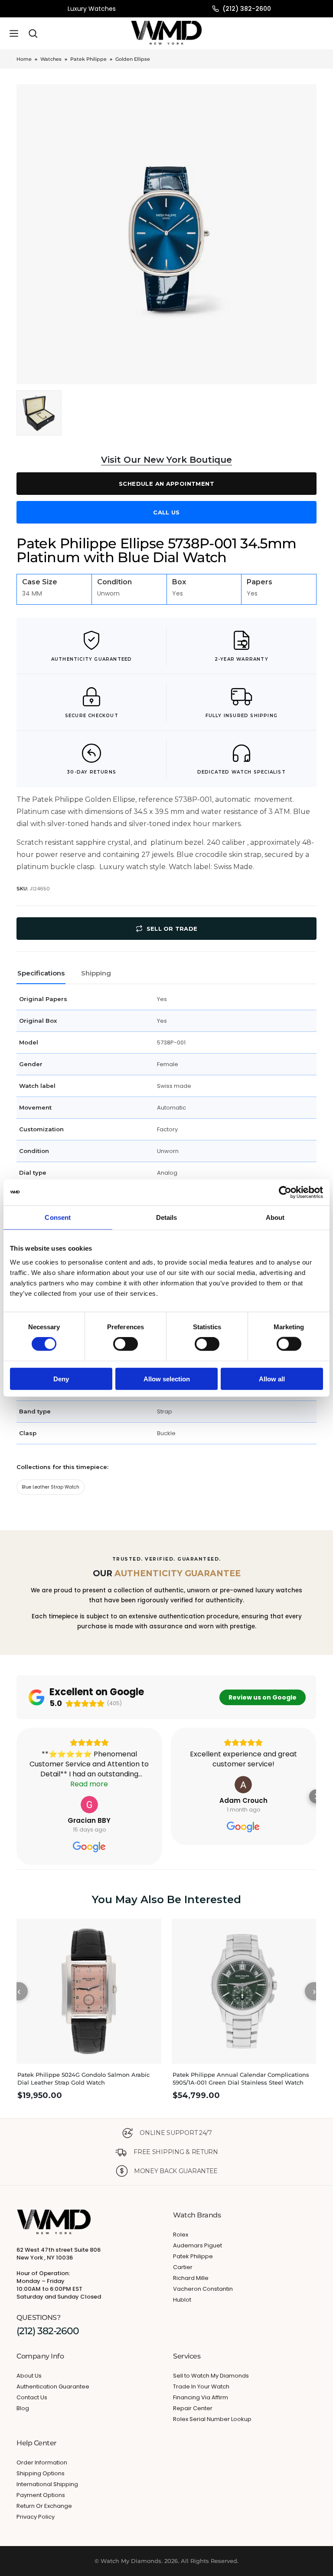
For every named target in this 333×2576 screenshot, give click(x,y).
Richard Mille (191, 2278)
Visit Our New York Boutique (166, 460)
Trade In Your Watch (201, 2387)
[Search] (33, 33)
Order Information (42, 2462)
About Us (29, 2376)
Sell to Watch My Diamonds (211, 2376)
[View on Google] (89, 1805)
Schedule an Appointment (166, 484)
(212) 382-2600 (247, 9)
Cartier (183, 2267)
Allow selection (167, 1379)
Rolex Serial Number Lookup (212, 2419)
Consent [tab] (58, 1217)
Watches (51, 59)
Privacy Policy (36, 2517)
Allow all (272, 1379)
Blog (23, 2408)
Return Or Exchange (44, 2506)
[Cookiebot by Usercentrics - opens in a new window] (285, 1192)
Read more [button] (90, 1784)
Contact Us (32, 2397)
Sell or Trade (172, 929)
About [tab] (275, 1217)
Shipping (96, 973)
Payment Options (41, 2495)
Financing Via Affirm (201, 2397)
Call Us (166, 512)
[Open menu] (14, 33)
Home (24, 59)
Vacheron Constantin (203, 2289)
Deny (61, 1379)
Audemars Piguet (198, 2245)
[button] (16, 1796)
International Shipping (47, 2484)
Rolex (181, 2235)
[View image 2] (39, 413)
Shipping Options (41, 2473)
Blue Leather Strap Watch (51, 1487)
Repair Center (193, 2408)
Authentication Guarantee (53, 2387)
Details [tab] (167, 1217)
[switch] (126, 1344)
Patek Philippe (88, 59)
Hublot (182, 2300)
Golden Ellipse (133, 59)
